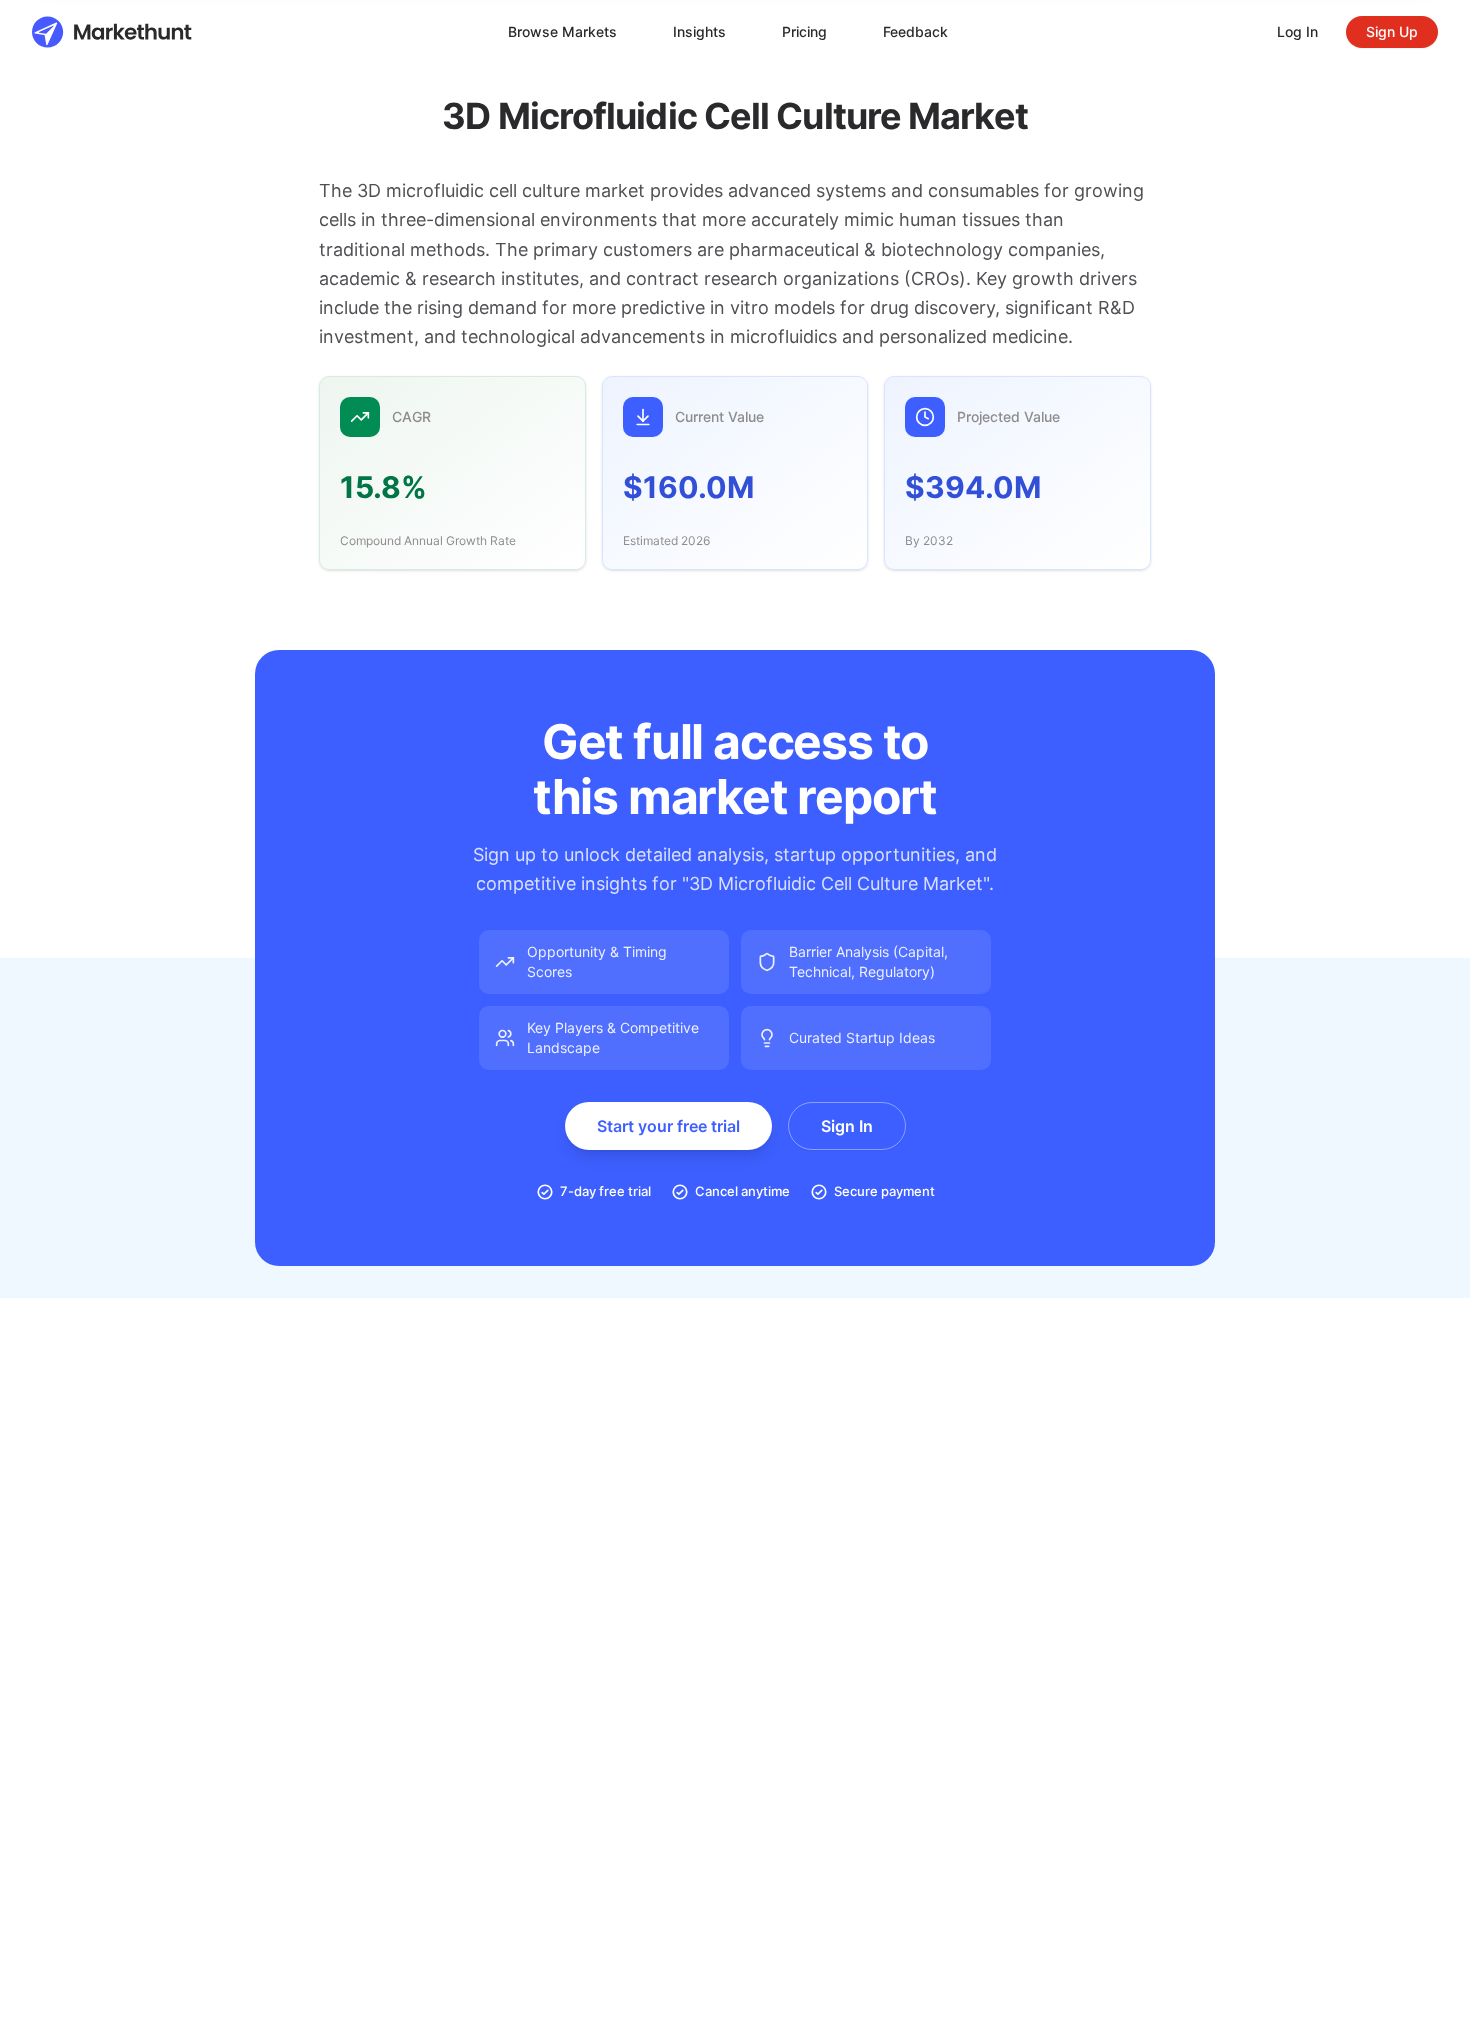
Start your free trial (668, 1126)
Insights (699, 31)
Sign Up (1392, 31)
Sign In (847, 1126)
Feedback (915, 31)
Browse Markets (562, 31)
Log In (1297, 31)
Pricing (804, 31)
